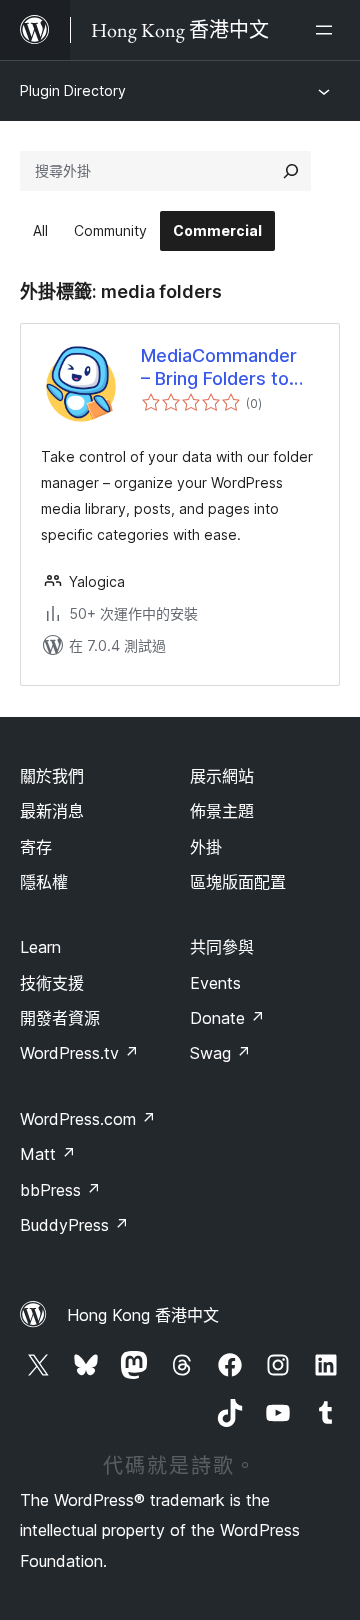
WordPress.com (88, 1119)
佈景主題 (222, 811)
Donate (227, 1018)
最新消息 (52, 811)
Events (215, 983)
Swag (220, 1053)
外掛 (206, 847)
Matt (48, 1154)
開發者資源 (60, 1018)
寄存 (36, 847)
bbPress (60, 1190)
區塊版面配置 (238, 882)
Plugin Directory (73, 90)
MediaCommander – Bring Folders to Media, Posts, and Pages (219, 368)
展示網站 (222, 776)
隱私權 (44, 882)
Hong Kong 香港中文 (143, 1315)
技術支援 (52, 983)
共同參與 (222, 947)
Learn (40, 947)
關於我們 (52, 776)
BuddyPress (74, 1225)
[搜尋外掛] (291, 171)
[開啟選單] (328, 30)
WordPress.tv (79, 1053)
